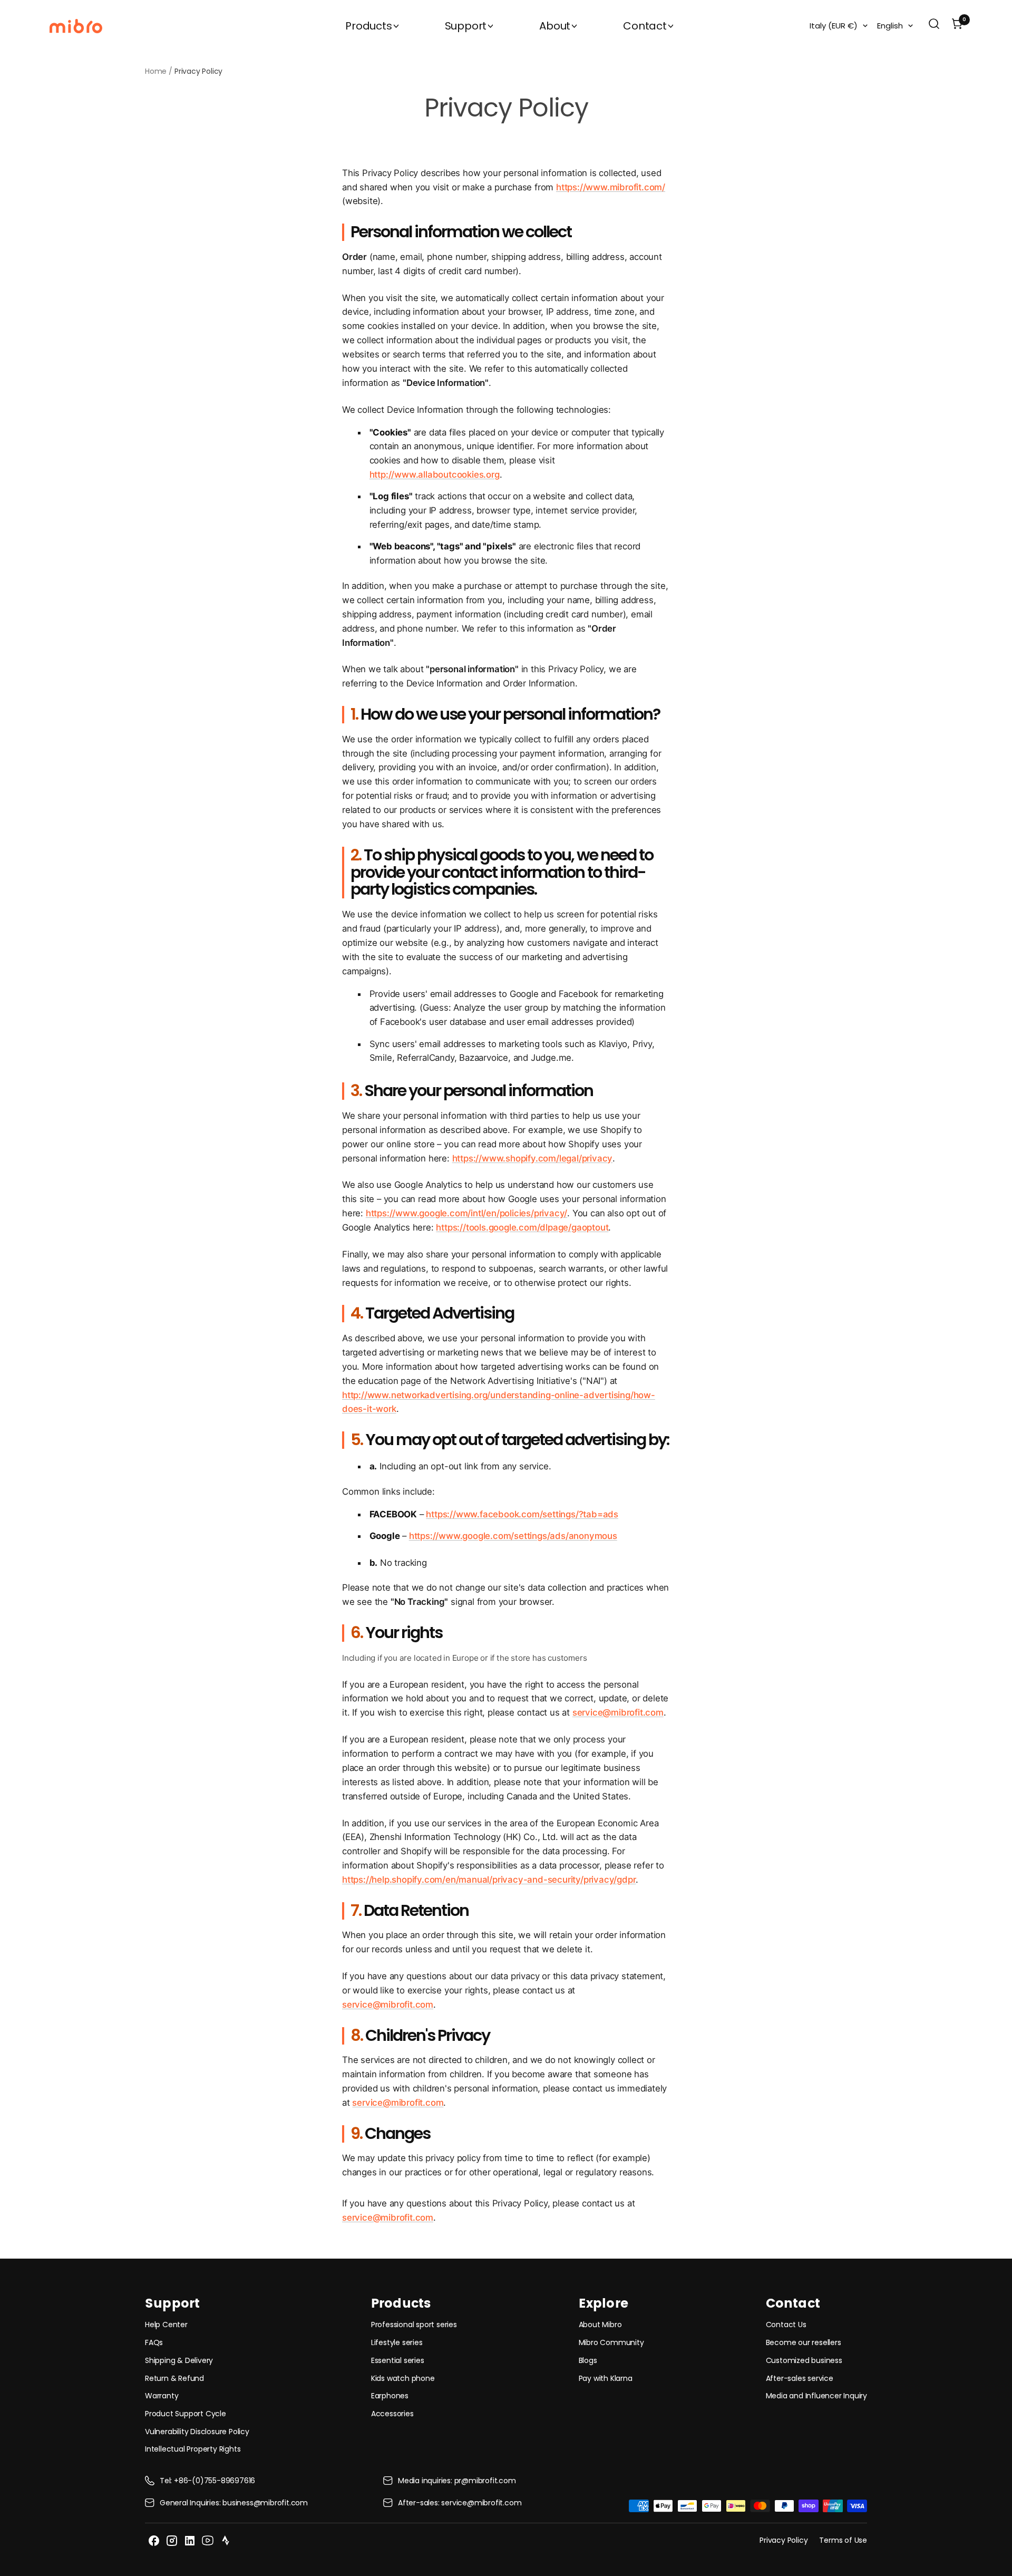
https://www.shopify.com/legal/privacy (533, 1158)
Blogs (588, 2360)
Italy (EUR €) (834, 26)
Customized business (804, 2360)
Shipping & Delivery (179, 2360)
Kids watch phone (403, 2378)
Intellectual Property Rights (193, 2449)
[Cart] (957, 26)
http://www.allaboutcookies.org (435, 474)
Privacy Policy (784, 2540)
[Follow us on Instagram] (172, 2541)
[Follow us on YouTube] (208, 2541)
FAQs (154, 2342)
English (890, 26)
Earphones (390, 2396)
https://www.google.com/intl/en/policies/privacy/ (466, 1213)
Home (156, 71)
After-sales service (800, 2378)
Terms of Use (843, 2540)
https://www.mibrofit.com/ (611, 187)
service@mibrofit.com (618, 1712)
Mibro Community (611, 2342)
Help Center (166, 2325)
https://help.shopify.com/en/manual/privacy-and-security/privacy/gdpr (489, 1880)
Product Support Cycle (186, 2414)
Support (466, 26)
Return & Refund (174, 2378)
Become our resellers (804, 2342)
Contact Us (786, 2325)
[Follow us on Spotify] (226, 2541)
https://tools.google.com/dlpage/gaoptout (522, 1227)
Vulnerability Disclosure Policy (197, 2432)
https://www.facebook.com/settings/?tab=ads (522, 1514)
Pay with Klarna (606, 2378)
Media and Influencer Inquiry (816, 2396)
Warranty (162, 2396)
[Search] (934, 26)
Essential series (398, 2360)
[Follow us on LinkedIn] (190, 2541)
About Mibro (600, 2325)
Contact (645, 26)
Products (368, 26)
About (555, 26)
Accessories (392, 2414)
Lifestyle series (397, 2342)
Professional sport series (414, 2325)
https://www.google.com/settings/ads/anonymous (513, 1536)
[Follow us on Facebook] (154, 2541)
